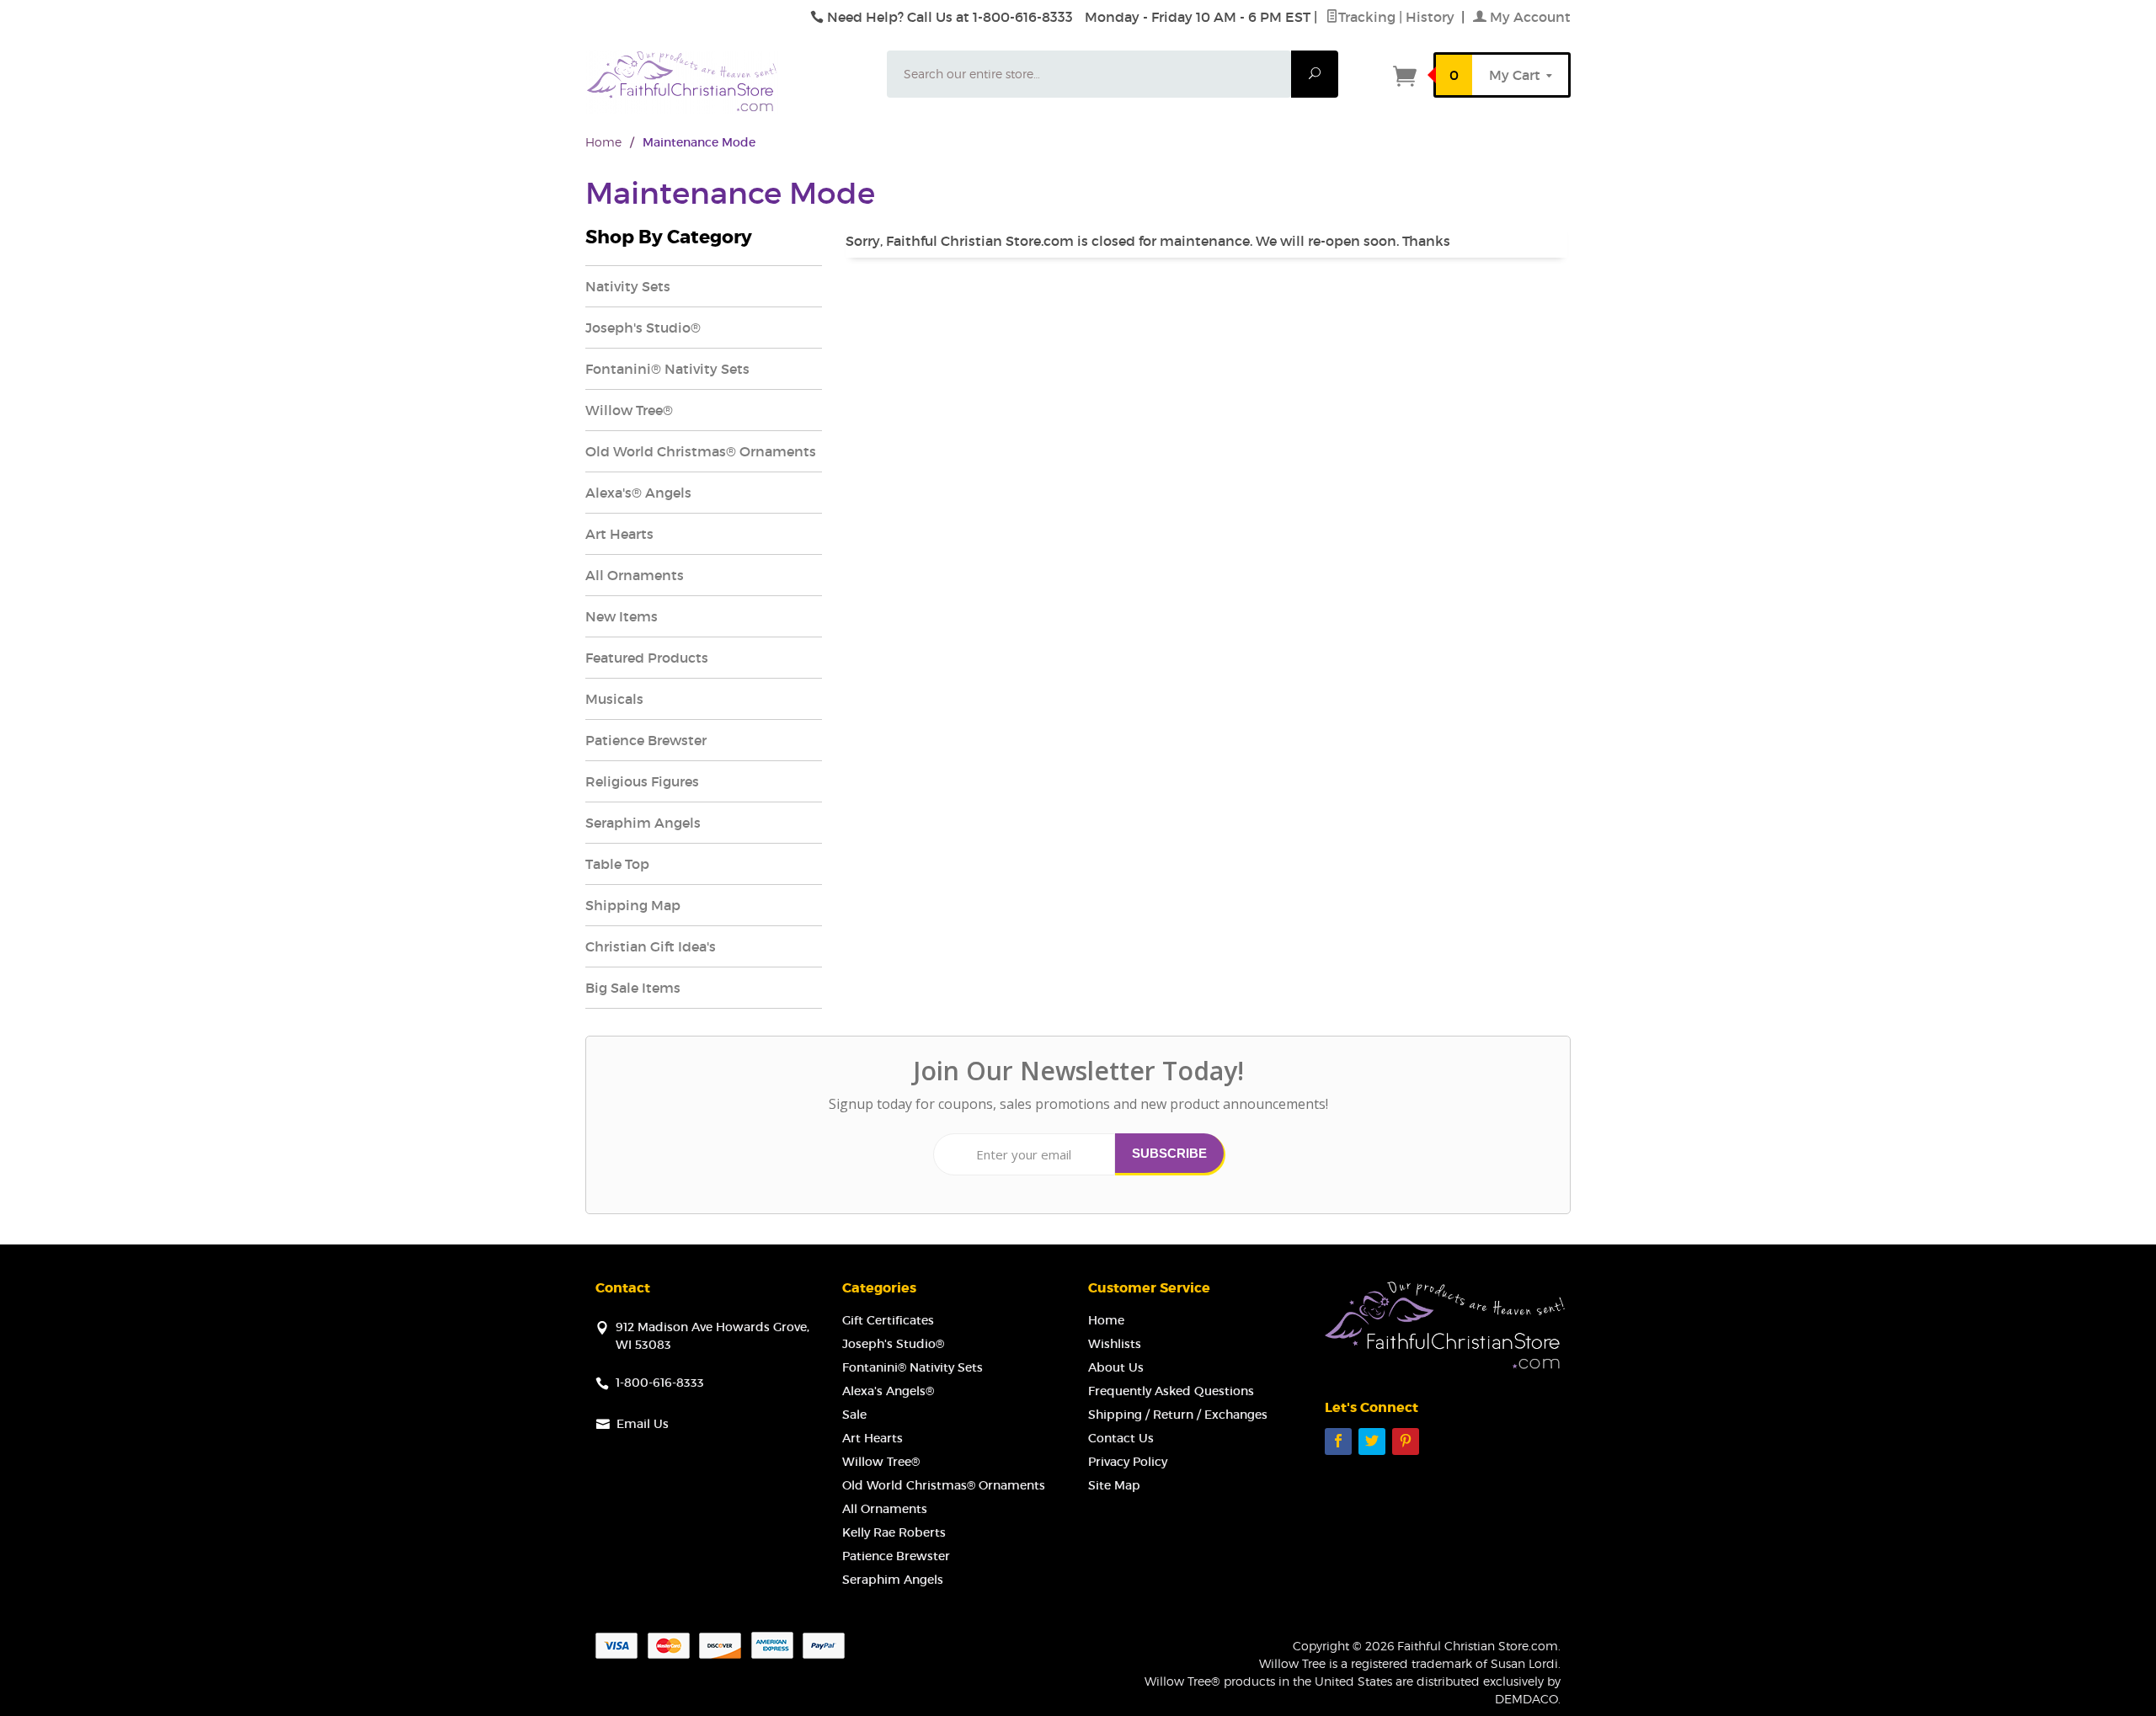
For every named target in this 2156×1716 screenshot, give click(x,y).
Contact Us (1121, 1438)
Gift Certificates (888, 1320)
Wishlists (1115, 1344)
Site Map (1114, 1485)
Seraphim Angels (643, 823)
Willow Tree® (629, 410)
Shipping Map (633, 905)
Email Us (643, 1424)
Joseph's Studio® (643, 328)
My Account (1529, 17)
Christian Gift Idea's (651, 946)
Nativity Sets (628, 286)
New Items (622, 616)
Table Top (617, 864)
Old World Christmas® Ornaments (701, 451)
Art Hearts (619, 534)
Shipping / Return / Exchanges (1178, 1415)
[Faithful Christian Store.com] (726, 82)
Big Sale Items (633, 988)
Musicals (614, 699)
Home (603, 142)
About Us (1116, 1367)
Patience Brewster (646, 740)
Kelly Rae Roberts (894, 1532)
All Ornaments (635, 575)
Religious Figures (642, 781)
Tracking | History (1398, 17)
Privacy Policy (1128, 1462)
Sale (854, 1415)
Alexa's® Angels (638, 493)
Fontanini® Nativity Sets (667, 369)
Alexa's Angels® (888, 1391)
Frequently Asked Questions (1171, 1391)
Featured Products (647, 658)
